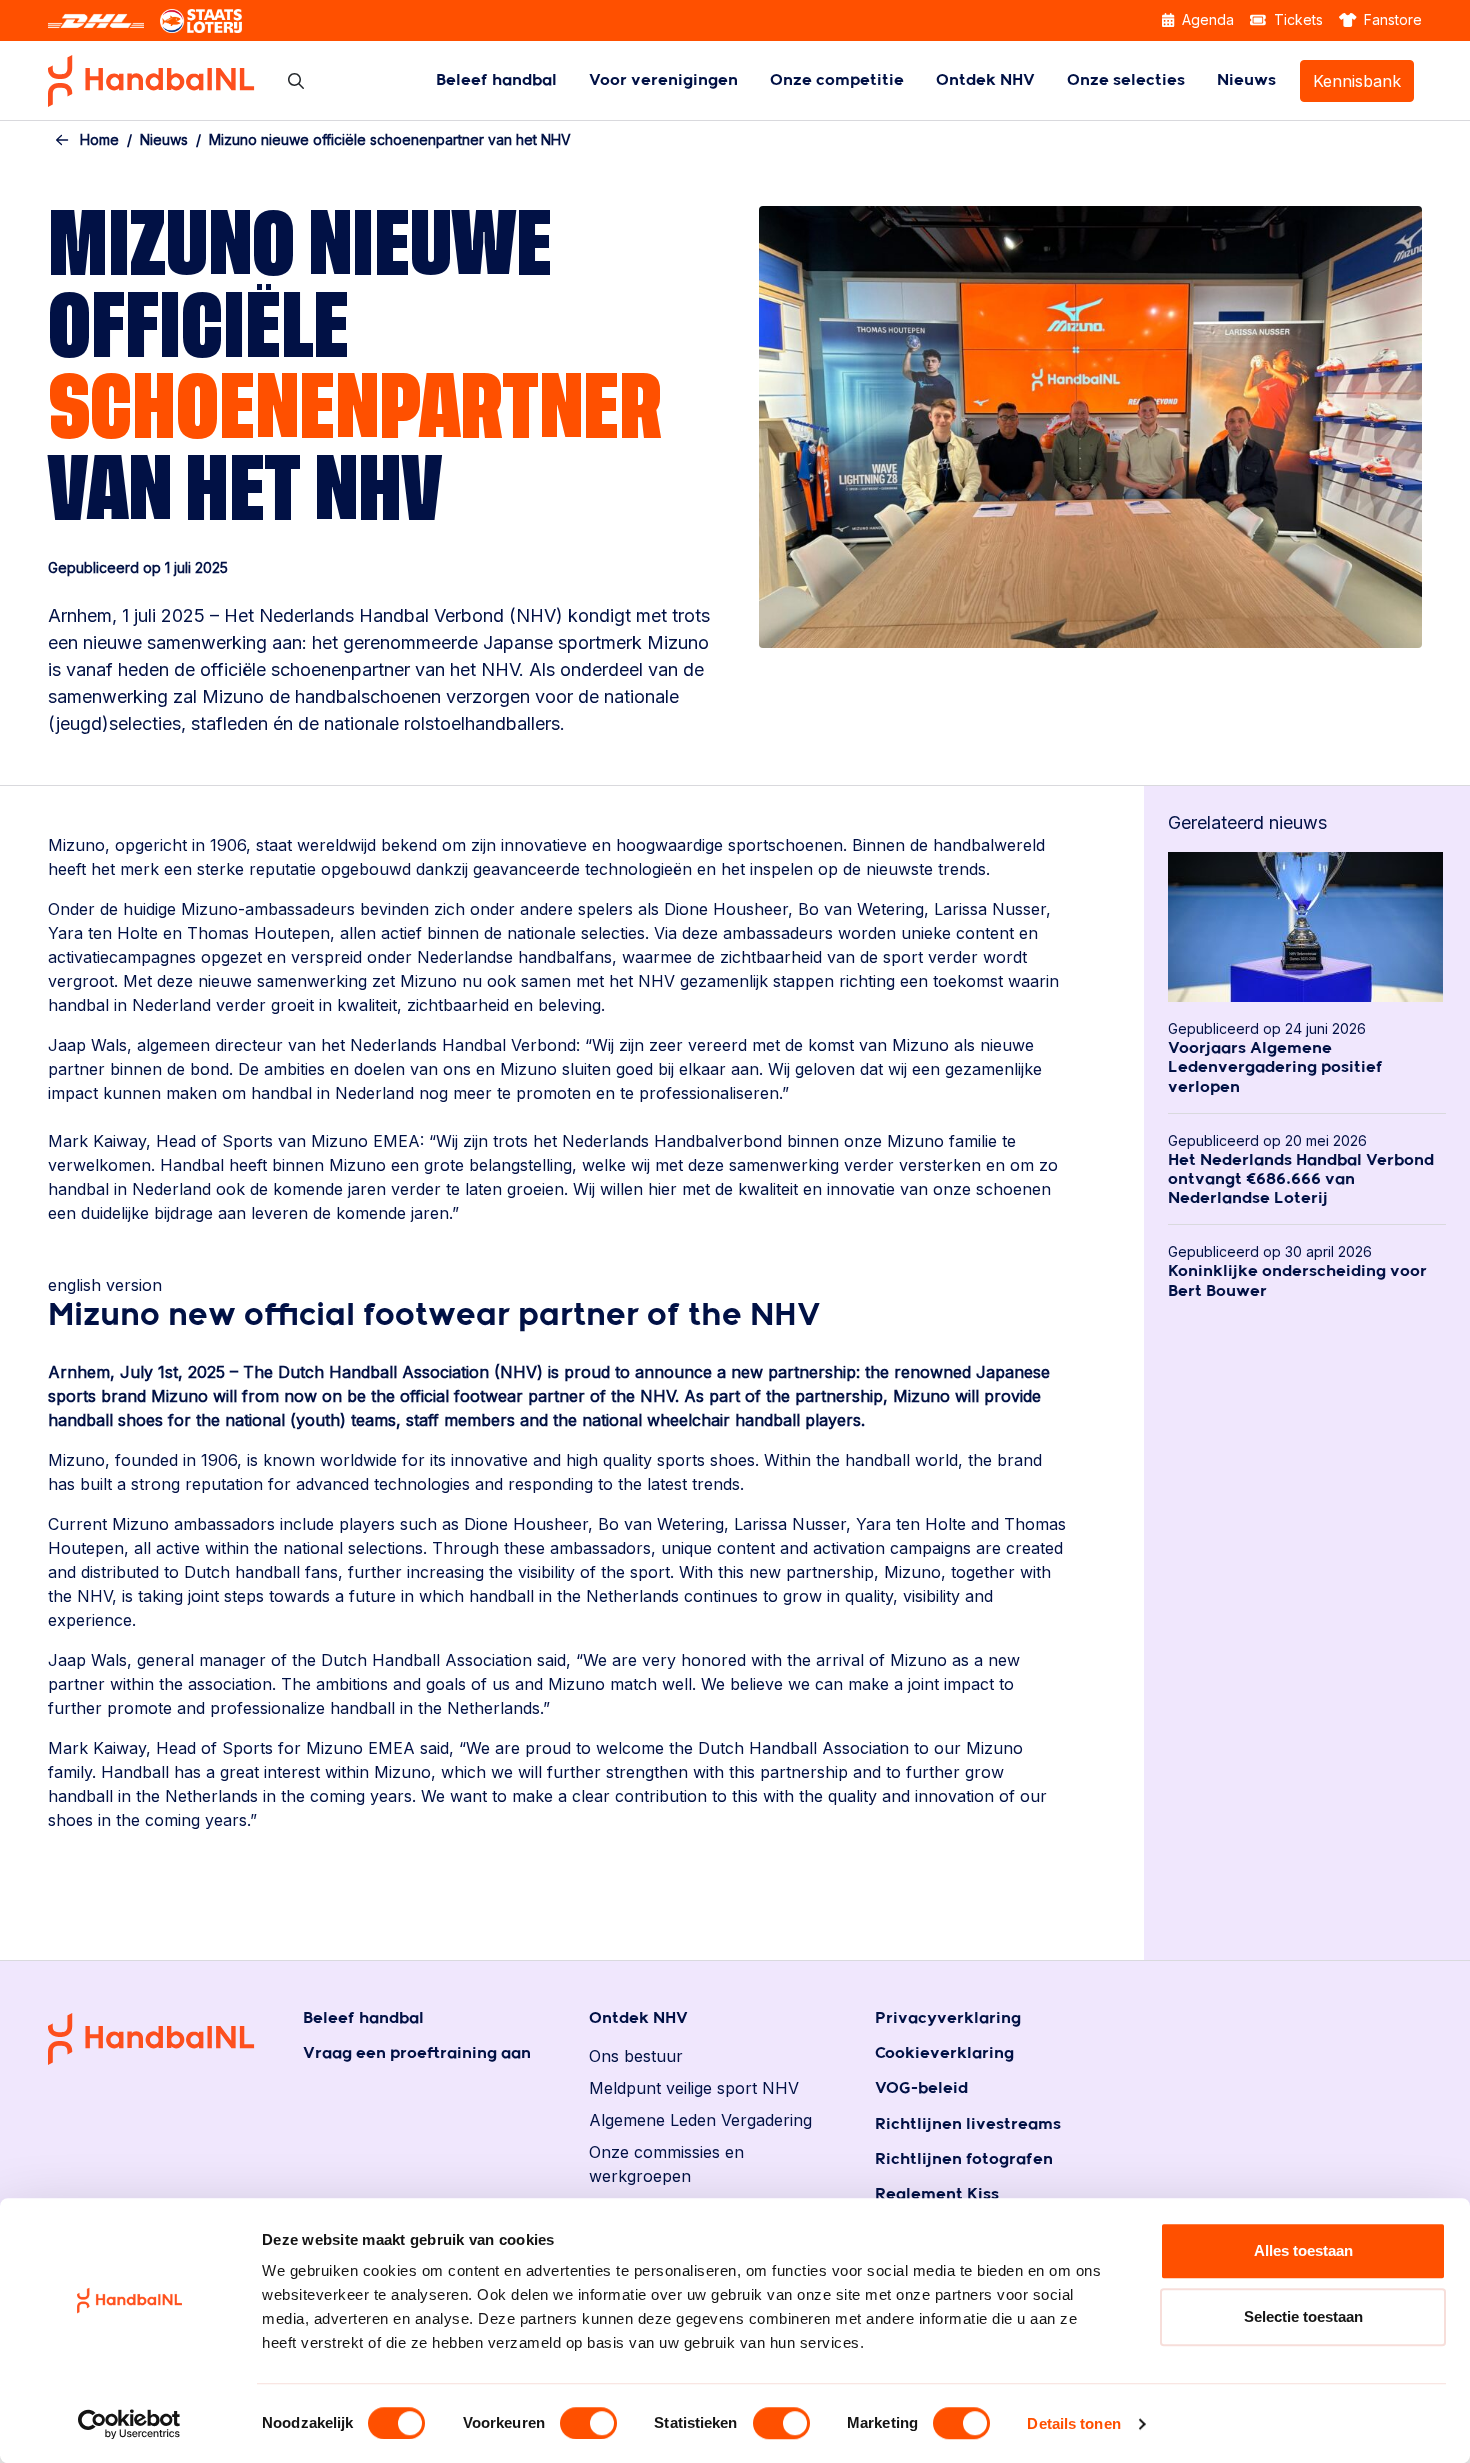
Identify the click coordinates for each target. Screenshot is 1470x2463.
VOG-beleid (921, 2088)
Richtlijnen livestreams (968, 2124)
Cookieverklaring (944, 2053)
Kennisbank (1357, 81)
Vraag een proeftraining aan (417, 2053)
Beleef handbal (496, 80)
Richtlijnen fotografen (964, 2159)
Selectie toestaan (1303, 2316)
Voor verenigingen (663, 80)
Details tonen (1073, 2423)
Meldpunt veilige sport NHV (694, 2088)
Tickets (1296, 19)
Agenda (1206, 19)
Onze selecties (1126, 80)
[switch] (588, 2423)
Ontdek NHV (985, 80)
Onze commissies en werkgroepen (666, 2164)
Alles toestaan (1303, 2250)
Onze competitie (837, 80)
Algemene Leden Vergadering (700, 2120)
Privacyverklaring (948, 2018)
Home (99, 139)
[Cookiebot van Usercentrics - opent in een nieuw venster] (129, 2424)
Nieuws (1246, 80)
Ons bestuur (636, 2056)
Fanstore (1391, 19)
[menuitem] (496, 80)
